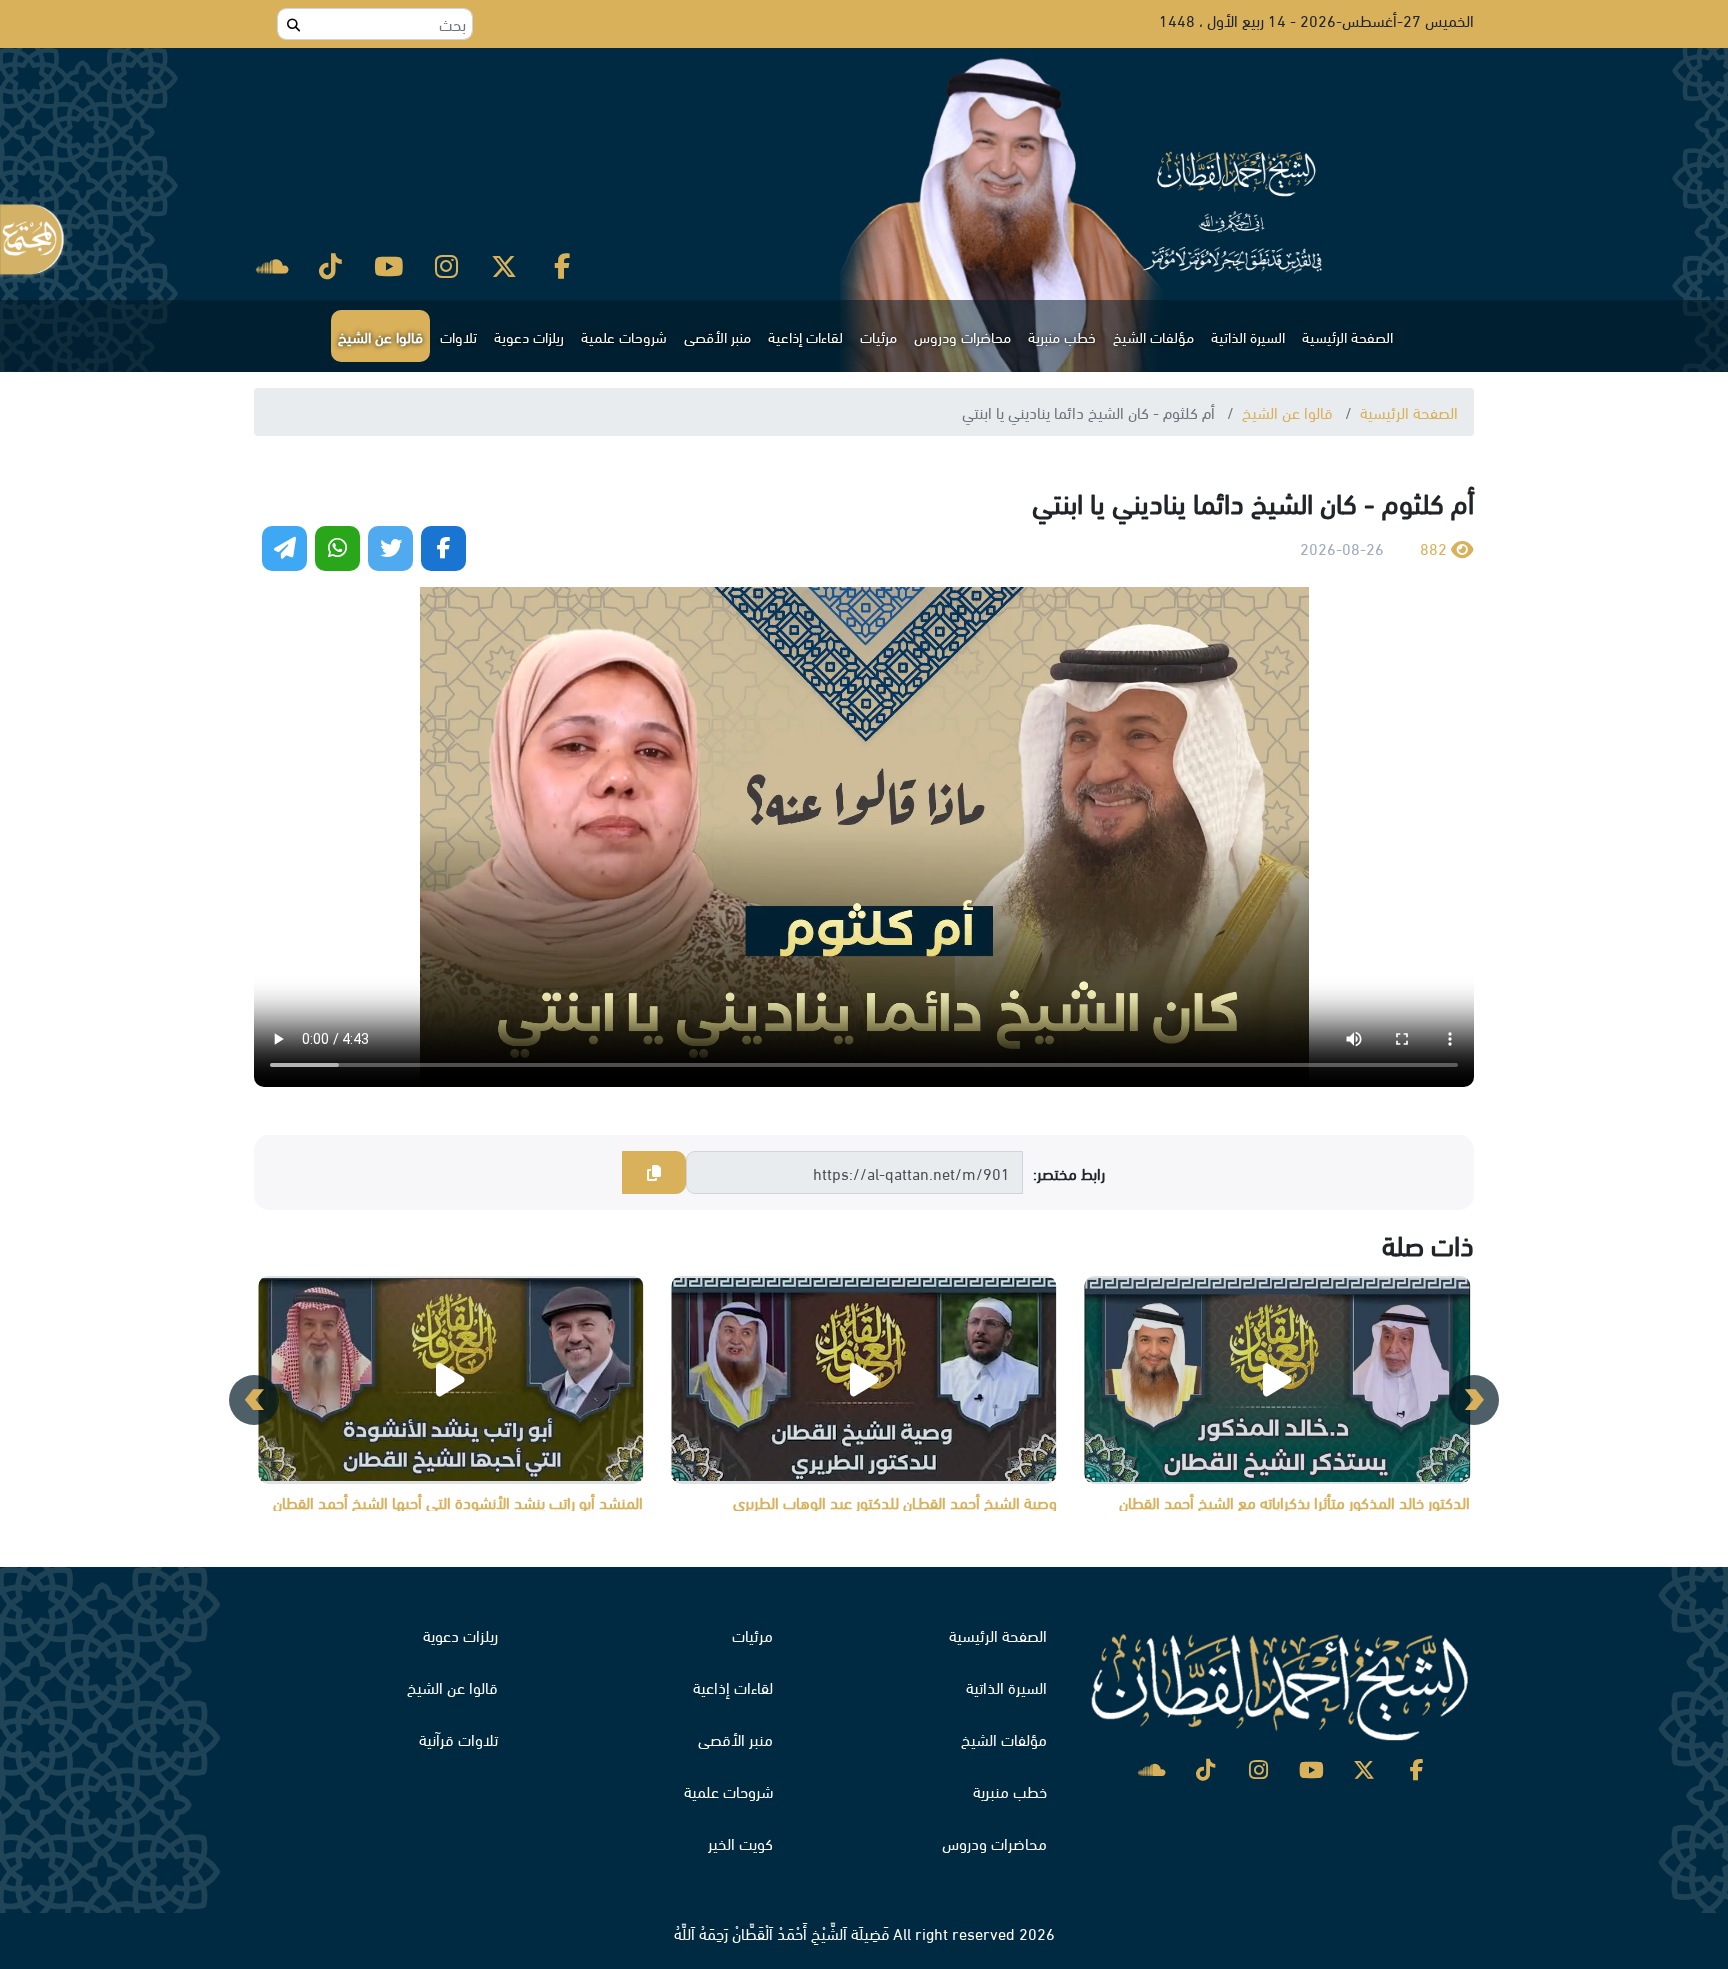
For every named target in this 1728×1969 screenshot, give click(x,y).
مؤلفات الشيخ (1153, 336)
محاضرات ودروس (962, 336)
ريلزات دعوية (529, 336)
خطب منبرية (1062, 336)
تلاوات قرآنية (458, 1738)
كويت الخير (740, 1842)
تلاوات (458, 336)
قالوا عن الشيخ (380, 336)
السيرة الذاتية (1248, 336)
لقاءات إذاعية (805, 336)
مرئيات (878, 336)
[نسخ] (654, 1173)
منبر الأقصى (717, 336)
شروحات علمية (624, 336)
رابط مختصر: (1069, 1173)
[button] (1474, 1400)
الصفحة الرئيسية (1347, 336)
